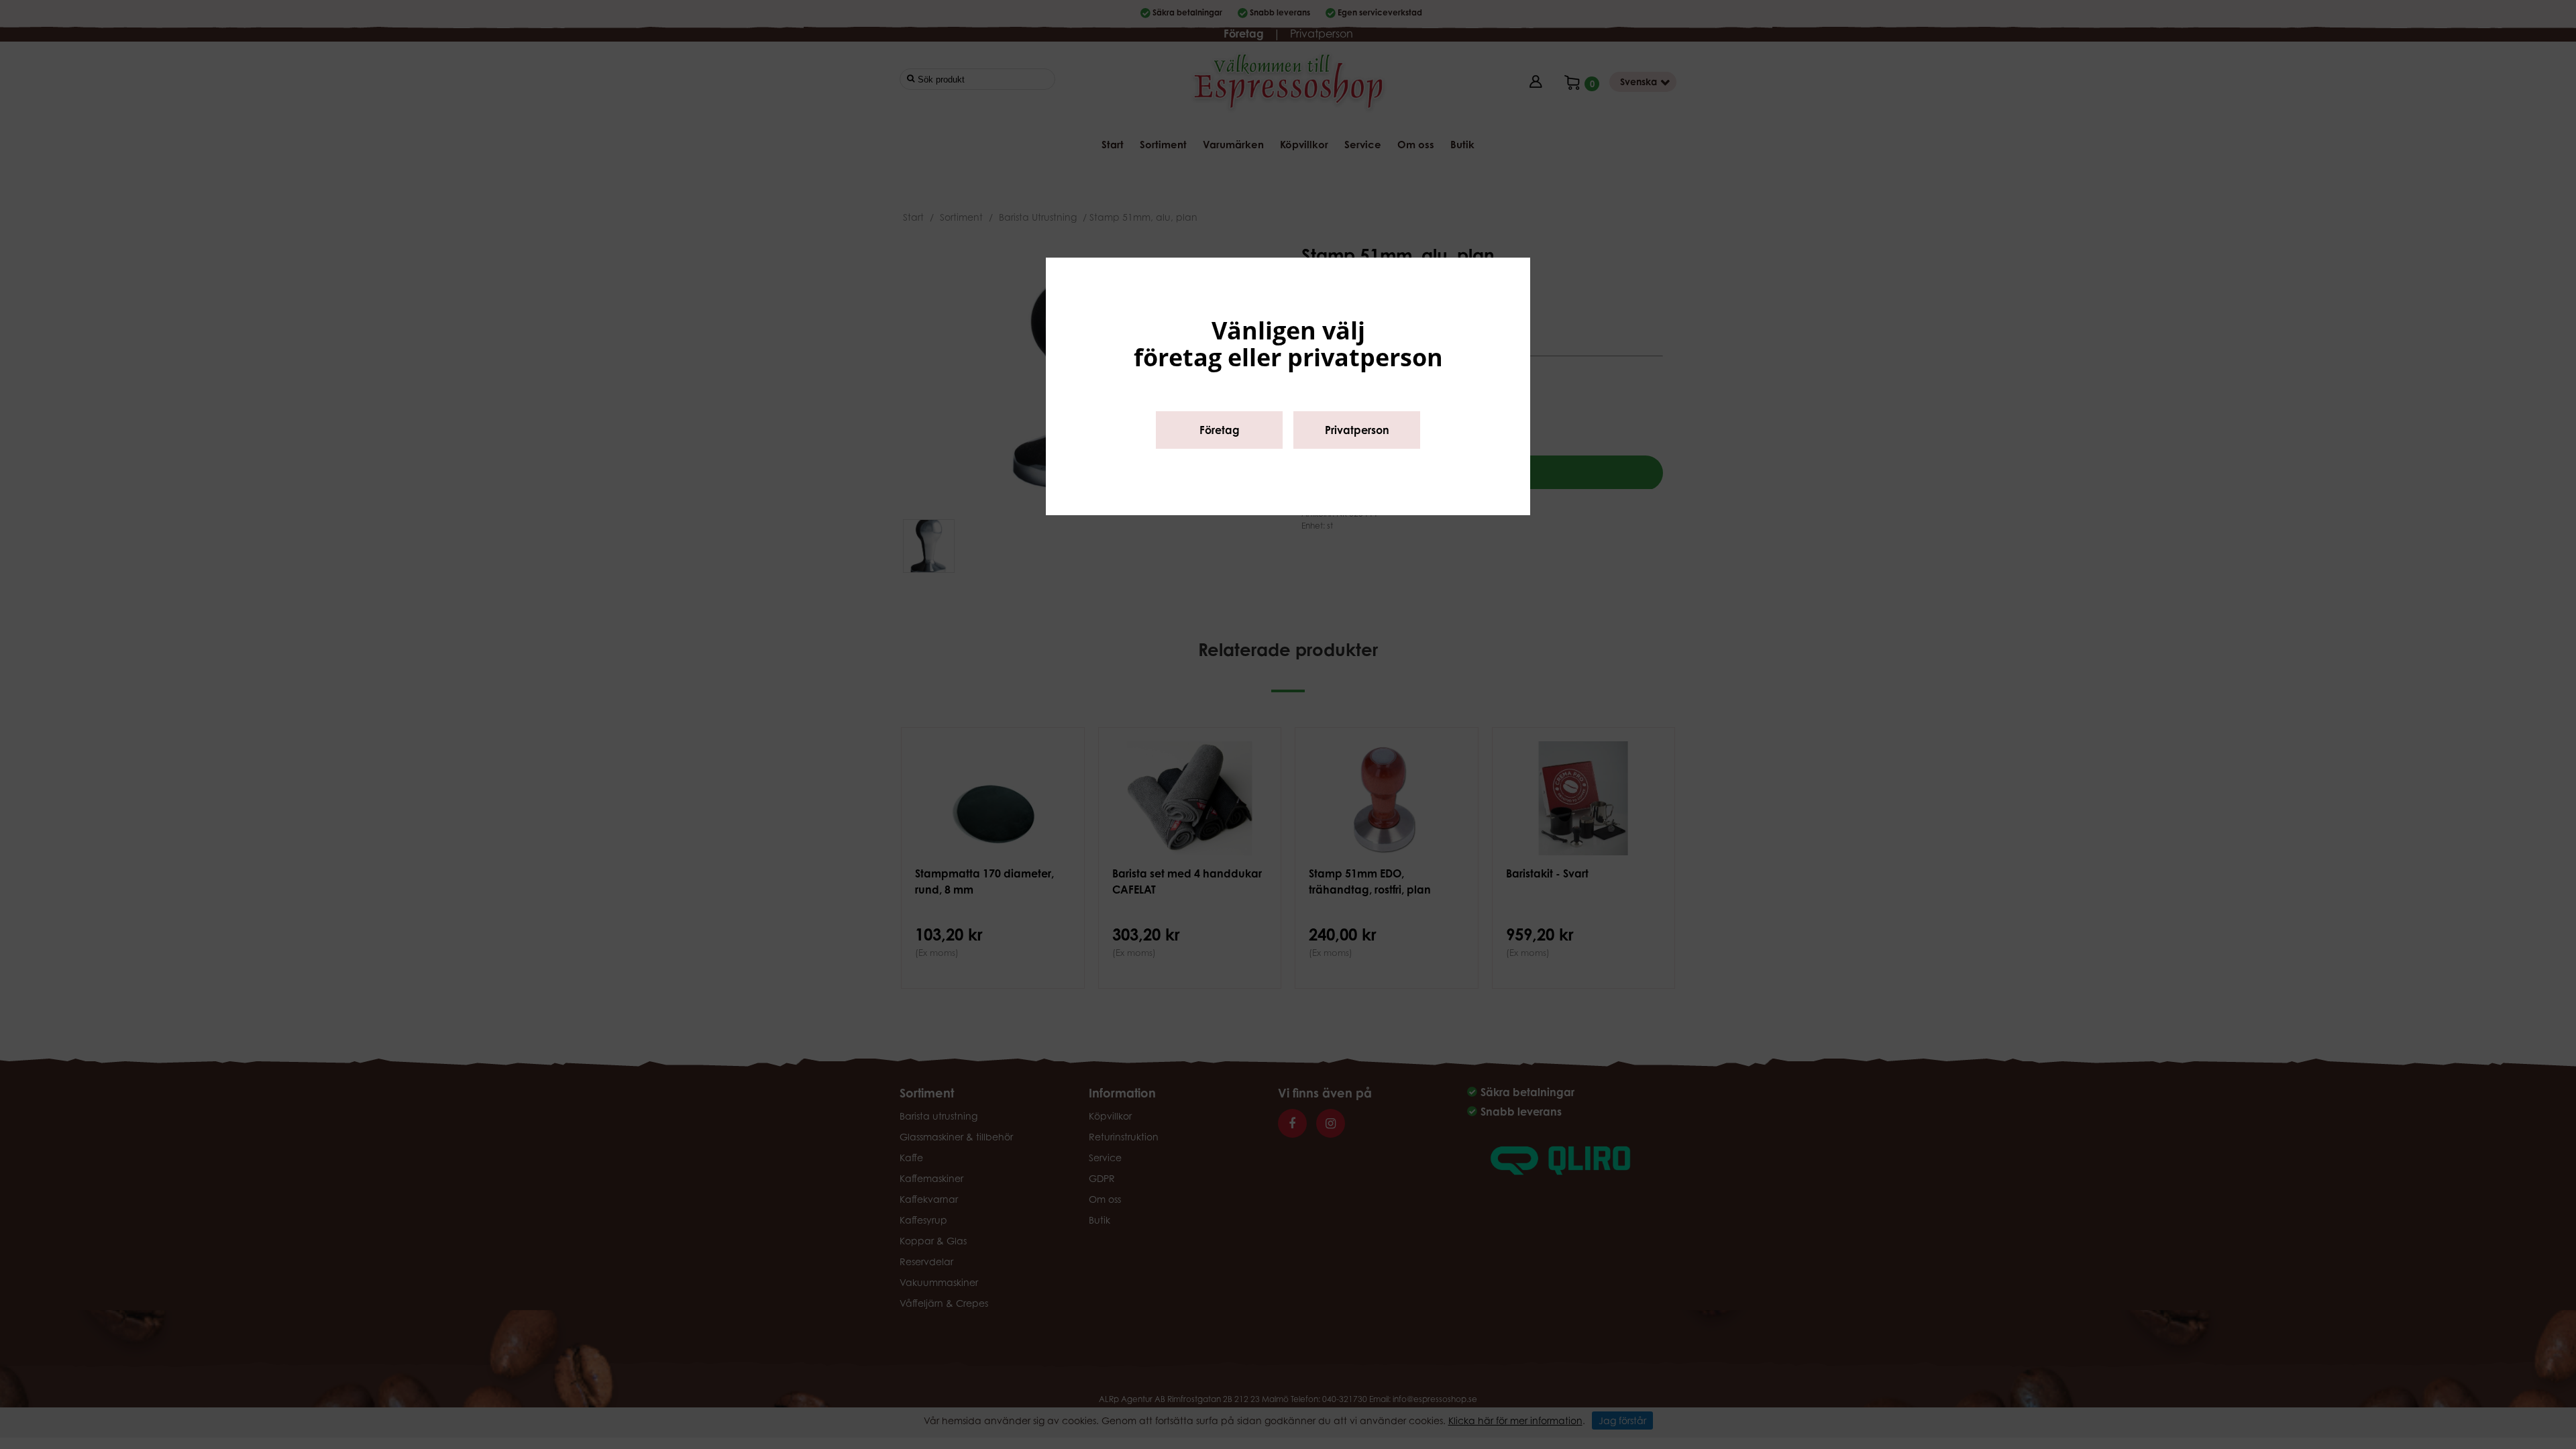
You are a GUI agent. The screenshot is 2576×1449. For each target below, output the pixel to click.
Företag (1220, 430)
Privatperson (1357, 430)
